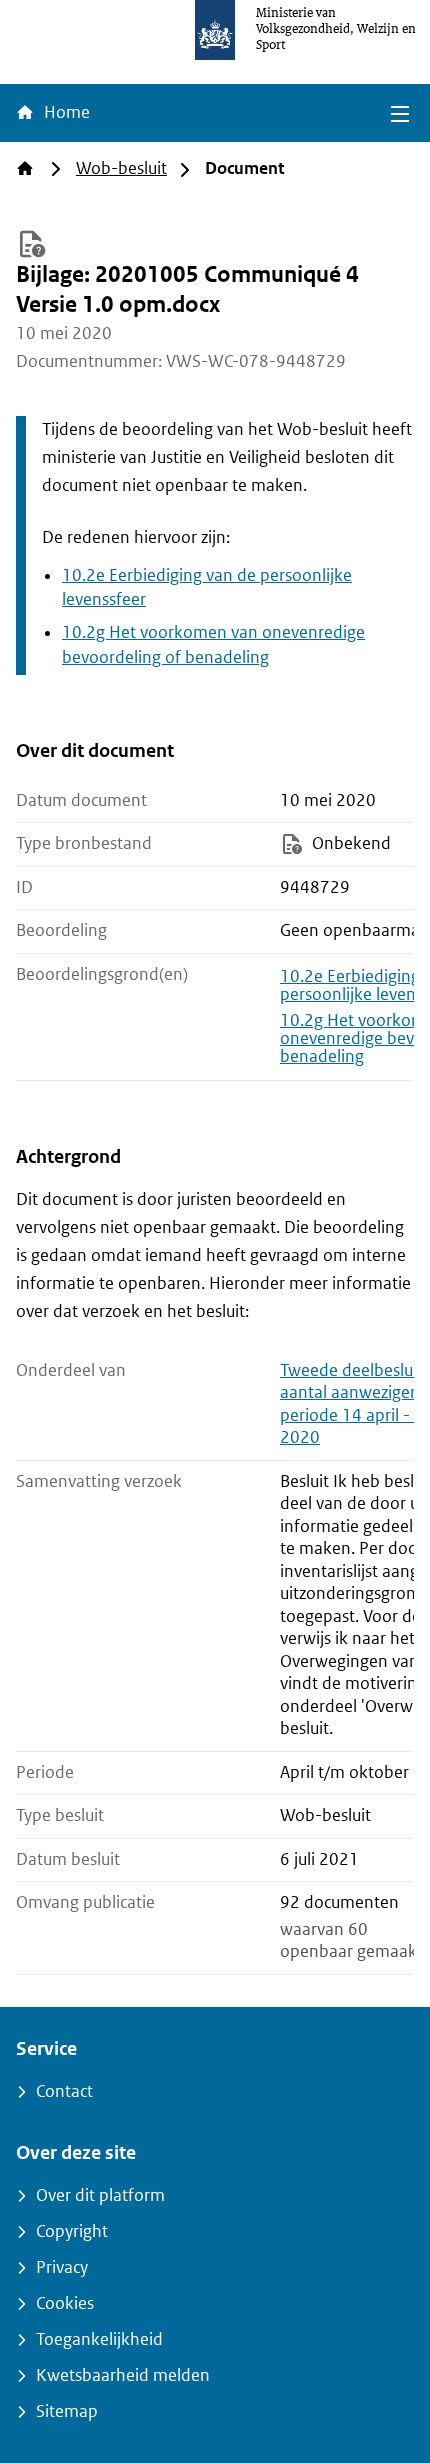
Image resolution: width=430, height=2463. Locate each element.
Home (65, 112)
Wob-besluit (121, 168)
